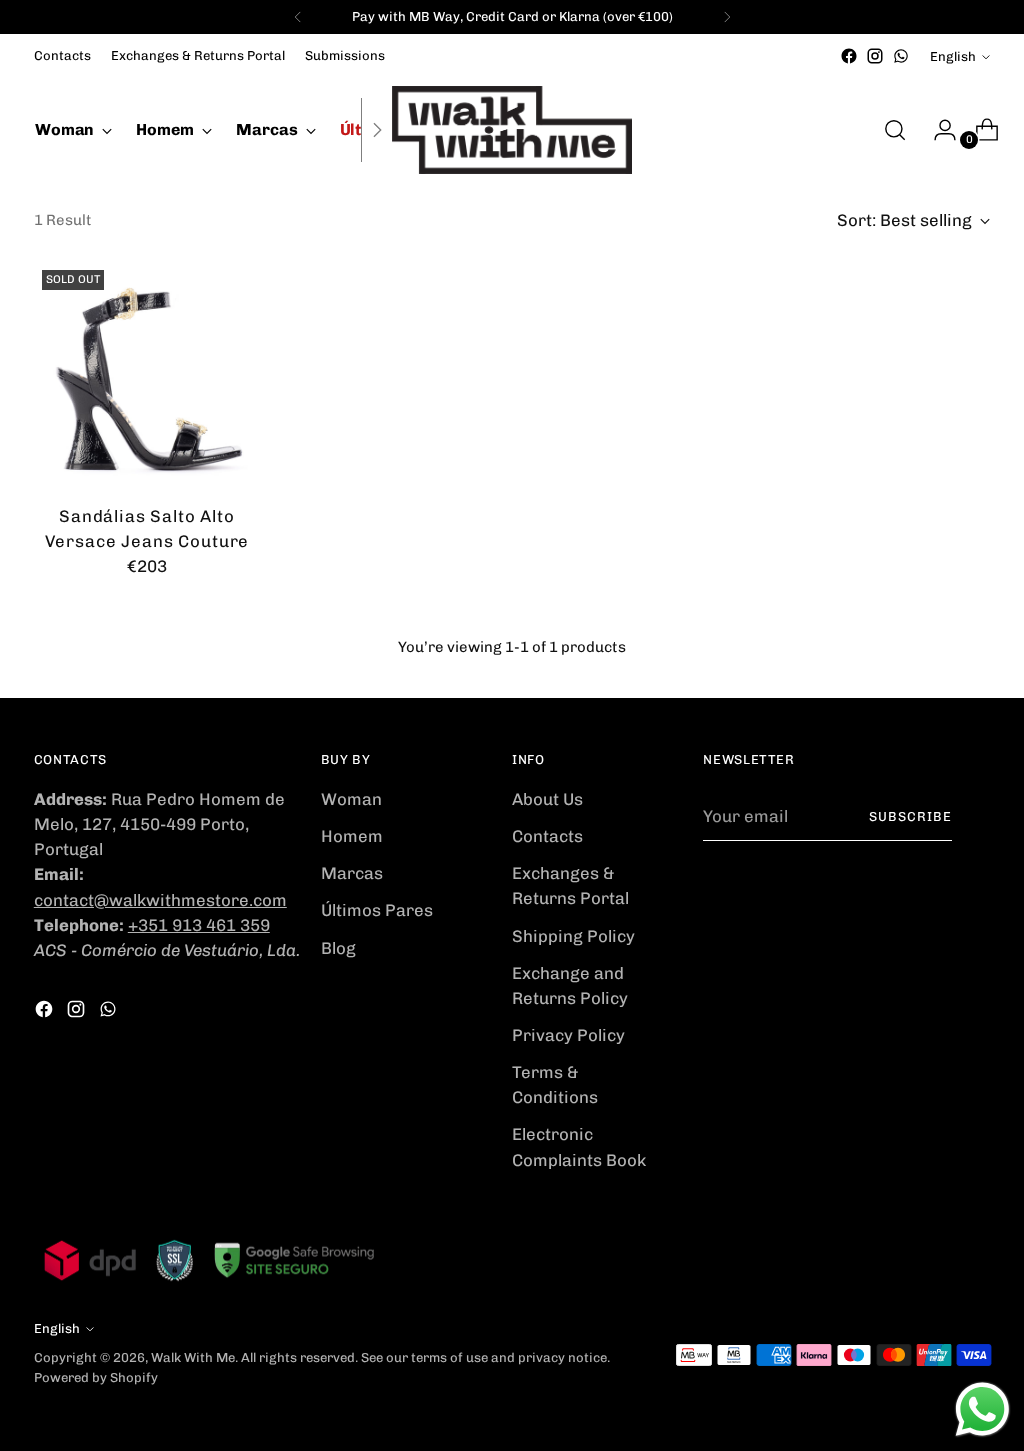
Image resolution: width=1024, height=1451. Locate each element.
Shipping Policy (573, 936)
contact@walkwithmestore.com (160, 900)
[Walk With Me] (512, 130)
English (953, 56)
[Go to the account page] (937, 130)
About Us (547, 799)
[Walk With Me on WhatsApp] (901, 56)
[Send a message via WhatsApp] (982, 1409)
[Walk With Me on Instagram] (875, 56)
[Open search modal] (895, 130)
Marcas (352, 873)
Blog (338, 948)
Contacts (547, 836)
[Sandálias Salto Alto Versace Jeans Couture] (147, 375)
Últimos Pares (377, 910)
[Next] (727, 17)
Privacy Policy (568, 1035)
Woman (351, 799)
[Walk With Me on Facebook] (849, 56)
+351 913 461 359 (199, 925)
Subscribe (910, 816)
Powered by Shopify (96, 1377)
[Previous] (298, 17)
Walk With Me (193, 1357)
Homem (352, 836)
